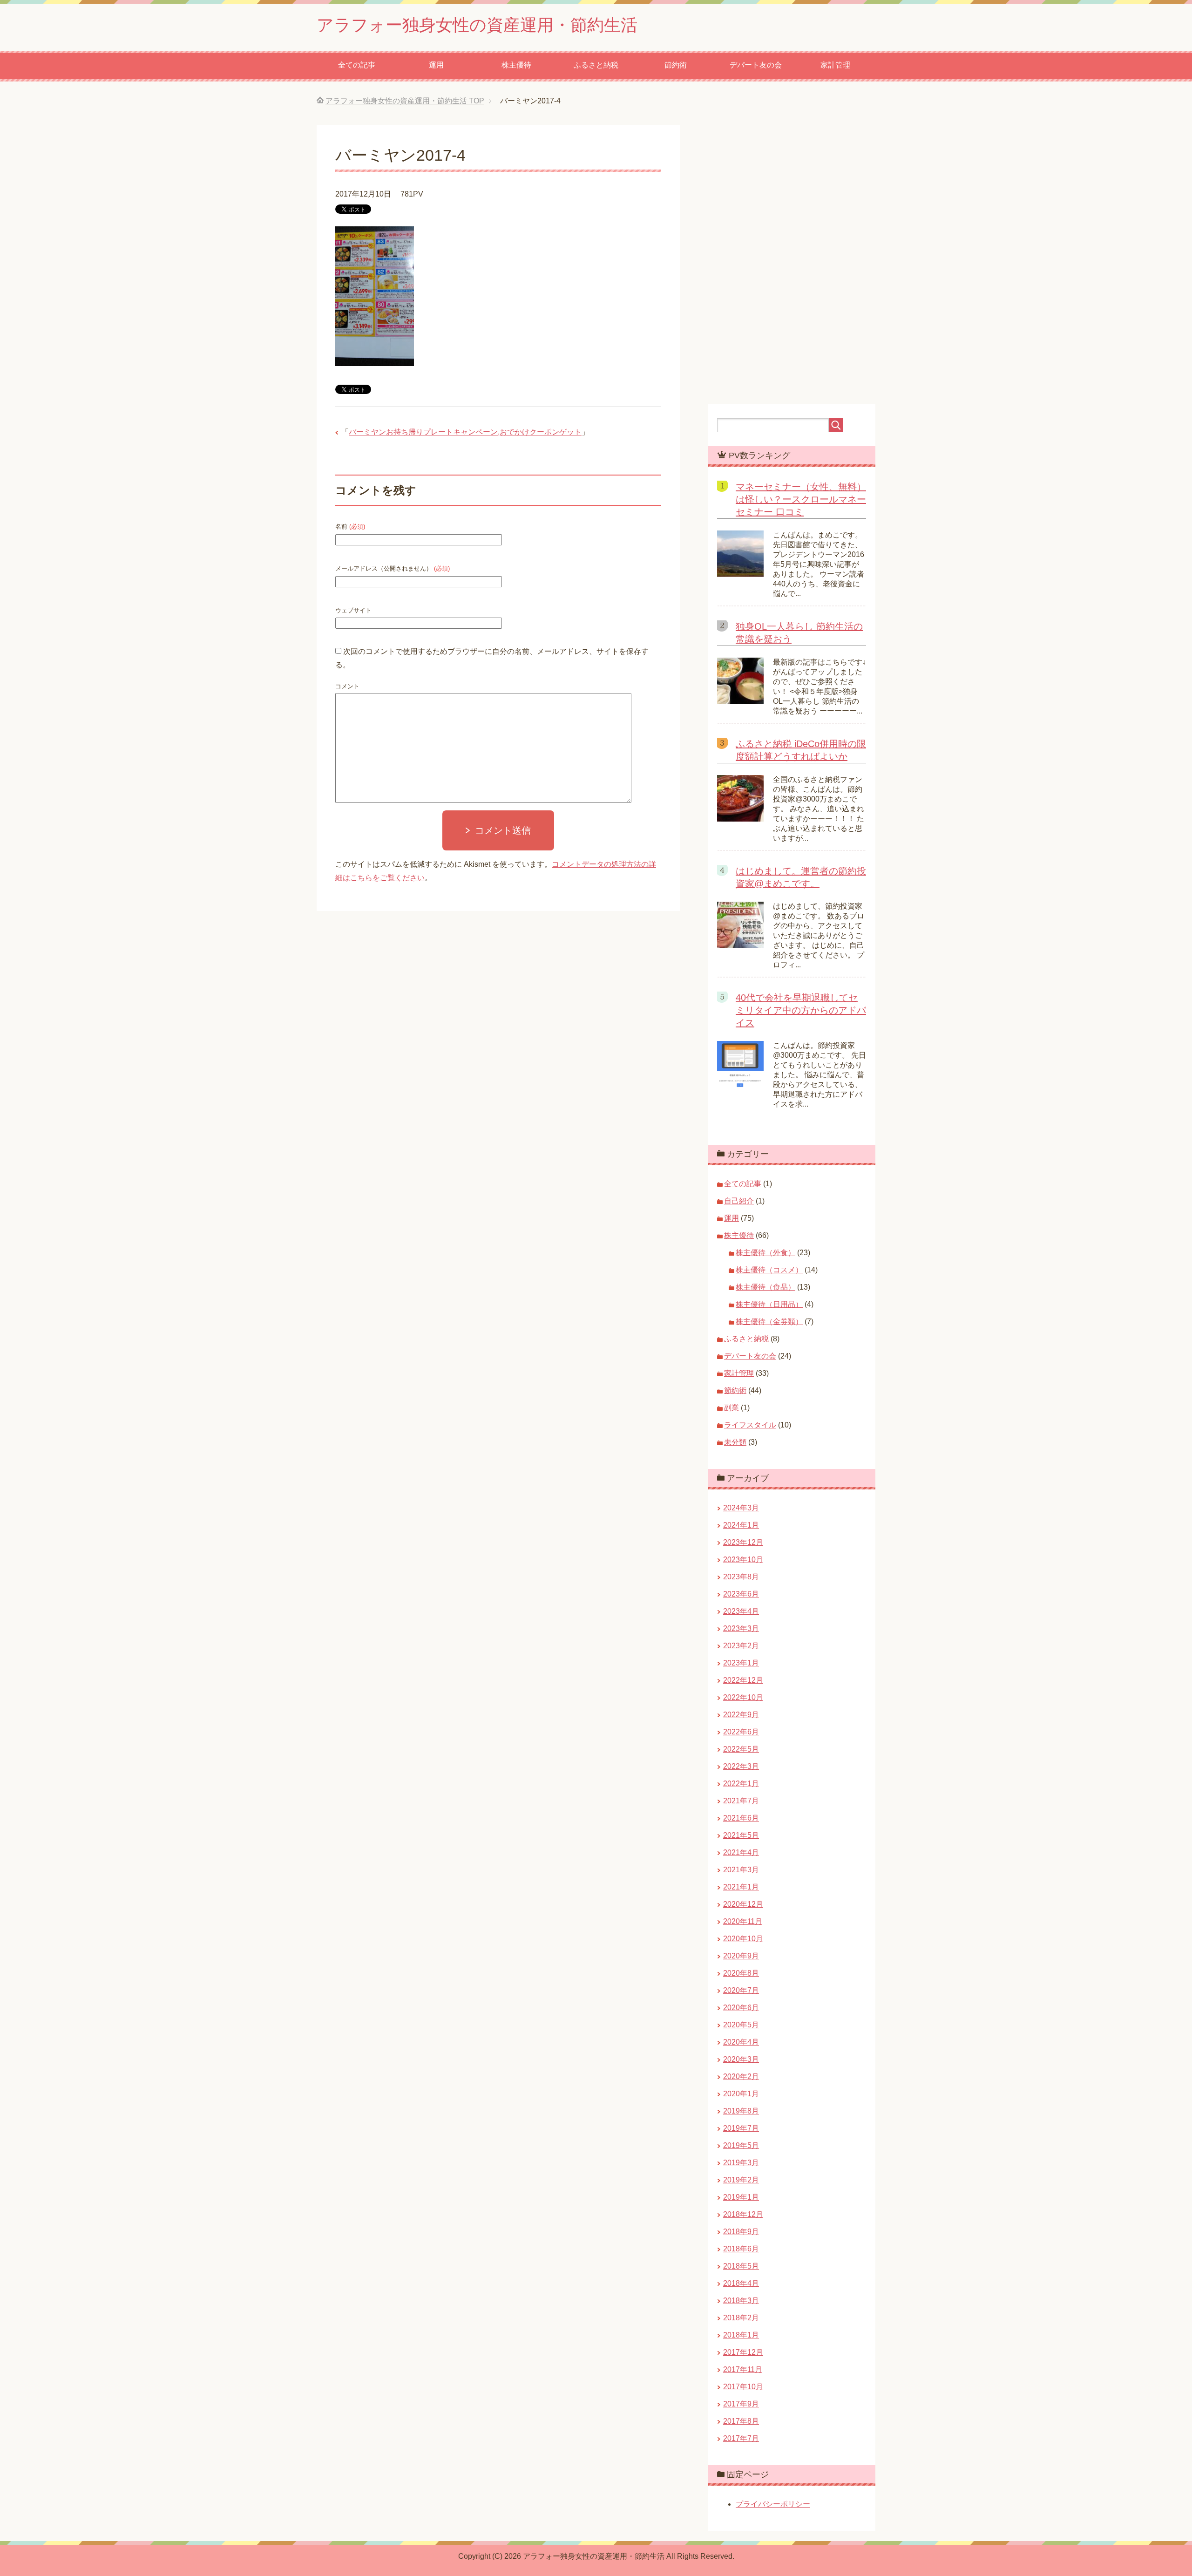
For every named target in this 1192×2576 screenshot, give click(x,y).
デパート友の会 (756, 65)
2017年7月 (741, 2438)
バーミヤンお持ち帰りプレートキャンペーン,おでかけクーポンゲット (465, 432)
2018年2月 (741, 2318)
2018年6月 (741, 2249)
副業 (731, 1408)
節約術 (676, 65)
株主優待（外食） (765, 1253)
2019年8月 (741, 2111)
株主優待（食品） (765, 1287)
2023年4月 (741, 1611)
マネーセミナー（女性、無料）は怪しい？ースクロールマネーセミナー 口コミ (801, 499)
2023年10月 (743, 1560)
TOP (405, 101)
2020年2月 (741, 2076)
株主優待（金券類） (769, 1322)
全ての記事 (357, 65)
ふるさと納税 (596, 65)
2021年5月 (741, 1835)
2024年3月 (741, 1508)
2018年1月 (741, 2335)
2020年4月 (741, 2042)
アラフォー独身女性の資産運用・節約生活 (477, 25)
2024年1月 (741, 1525)
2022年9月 (741, 1715)
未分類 (735, 1442)
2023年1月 (741, 1663)
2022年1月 (741, 1784)
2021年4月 (741, 1852)
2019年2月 (741, 2180)
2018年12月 (743, 2214)
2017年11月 (743, 2369)
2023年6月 (741, 1594)
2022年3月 (741, 1766)
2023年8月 (741, 1577)
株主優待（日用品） (769, 1304)
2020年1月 (741, 2094)
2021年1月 (741, 1887)
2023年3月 (741, 1628)
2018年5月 (741, 2266)
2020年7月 (741, 1990)
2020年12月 (743, 1904)
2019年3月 (741, 2163)
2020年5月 (741, 2025)
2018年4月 (741, 2283)
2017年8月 (741, 2421)
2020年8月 (741, 1973)
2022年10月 (743, 1697)
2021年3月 (741, 1870)
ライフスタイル (750, 1425)
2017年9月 (741, 2404)
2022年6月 (741, 1732)
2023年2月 (741, 1646)
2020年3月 (741, 2059)
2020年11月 (743, 1921)
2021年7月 (741, 1801)
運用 (436, 65)
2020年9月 (741, 1956)
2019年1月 (741, 2197)
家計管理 (835, 65)
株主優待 (516, 65)
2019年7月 (741, 2128)
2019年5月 (741, 2145)
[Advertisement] (596, 1065)
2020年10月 (743, 1939)
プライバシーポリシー (773, 2504)
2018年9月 (741, 2232)
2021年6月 (741, 1818)
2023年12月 (743, 1542)
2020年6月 (741, 2008)
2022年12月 (743, 1680)
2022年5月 (741, 1749)
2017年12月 (743, 2352)
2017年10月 (743, 2387)
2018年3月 (741, 2301)
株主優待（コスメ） (769, 1270)
